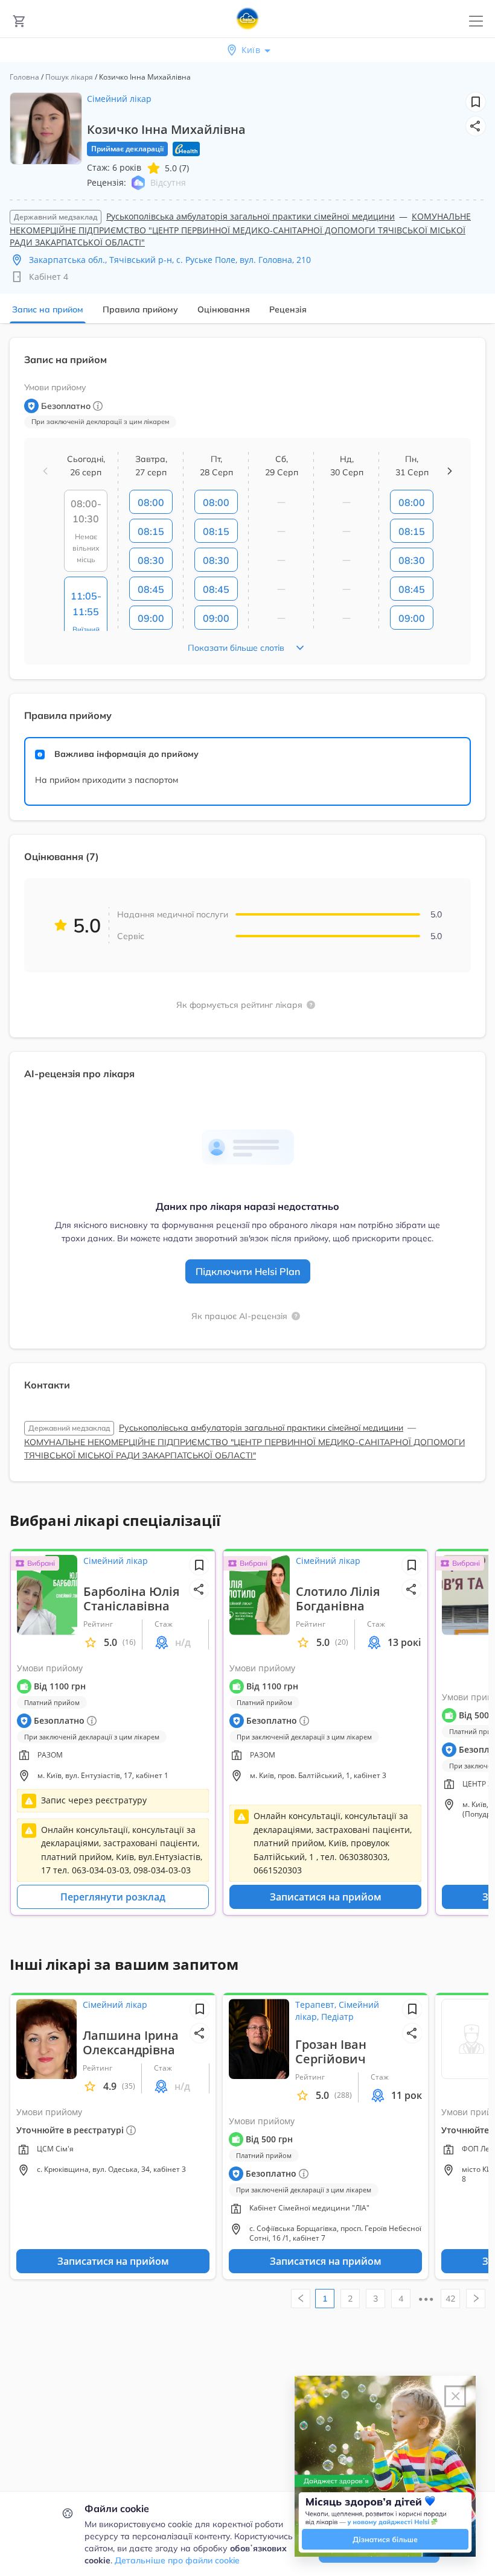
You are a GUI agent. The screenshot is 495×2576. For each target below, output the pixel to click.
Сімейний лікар (119, 99)
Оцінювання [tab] (224, 309)
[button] (476, 126)
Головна (24, 77)
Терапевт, (317, 2005)
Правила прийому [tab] (140, 309)
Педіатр (337, 2017)
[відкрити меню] (476, 21)
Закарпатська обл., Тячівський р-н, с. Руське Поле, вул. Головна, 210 (170, 260)
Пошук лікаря (69, 77)
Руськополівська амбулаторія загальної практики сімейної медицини (251, 216)
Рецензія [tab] (288, 309)
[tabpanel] (247, 917)
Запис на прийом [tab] (48, 309)
